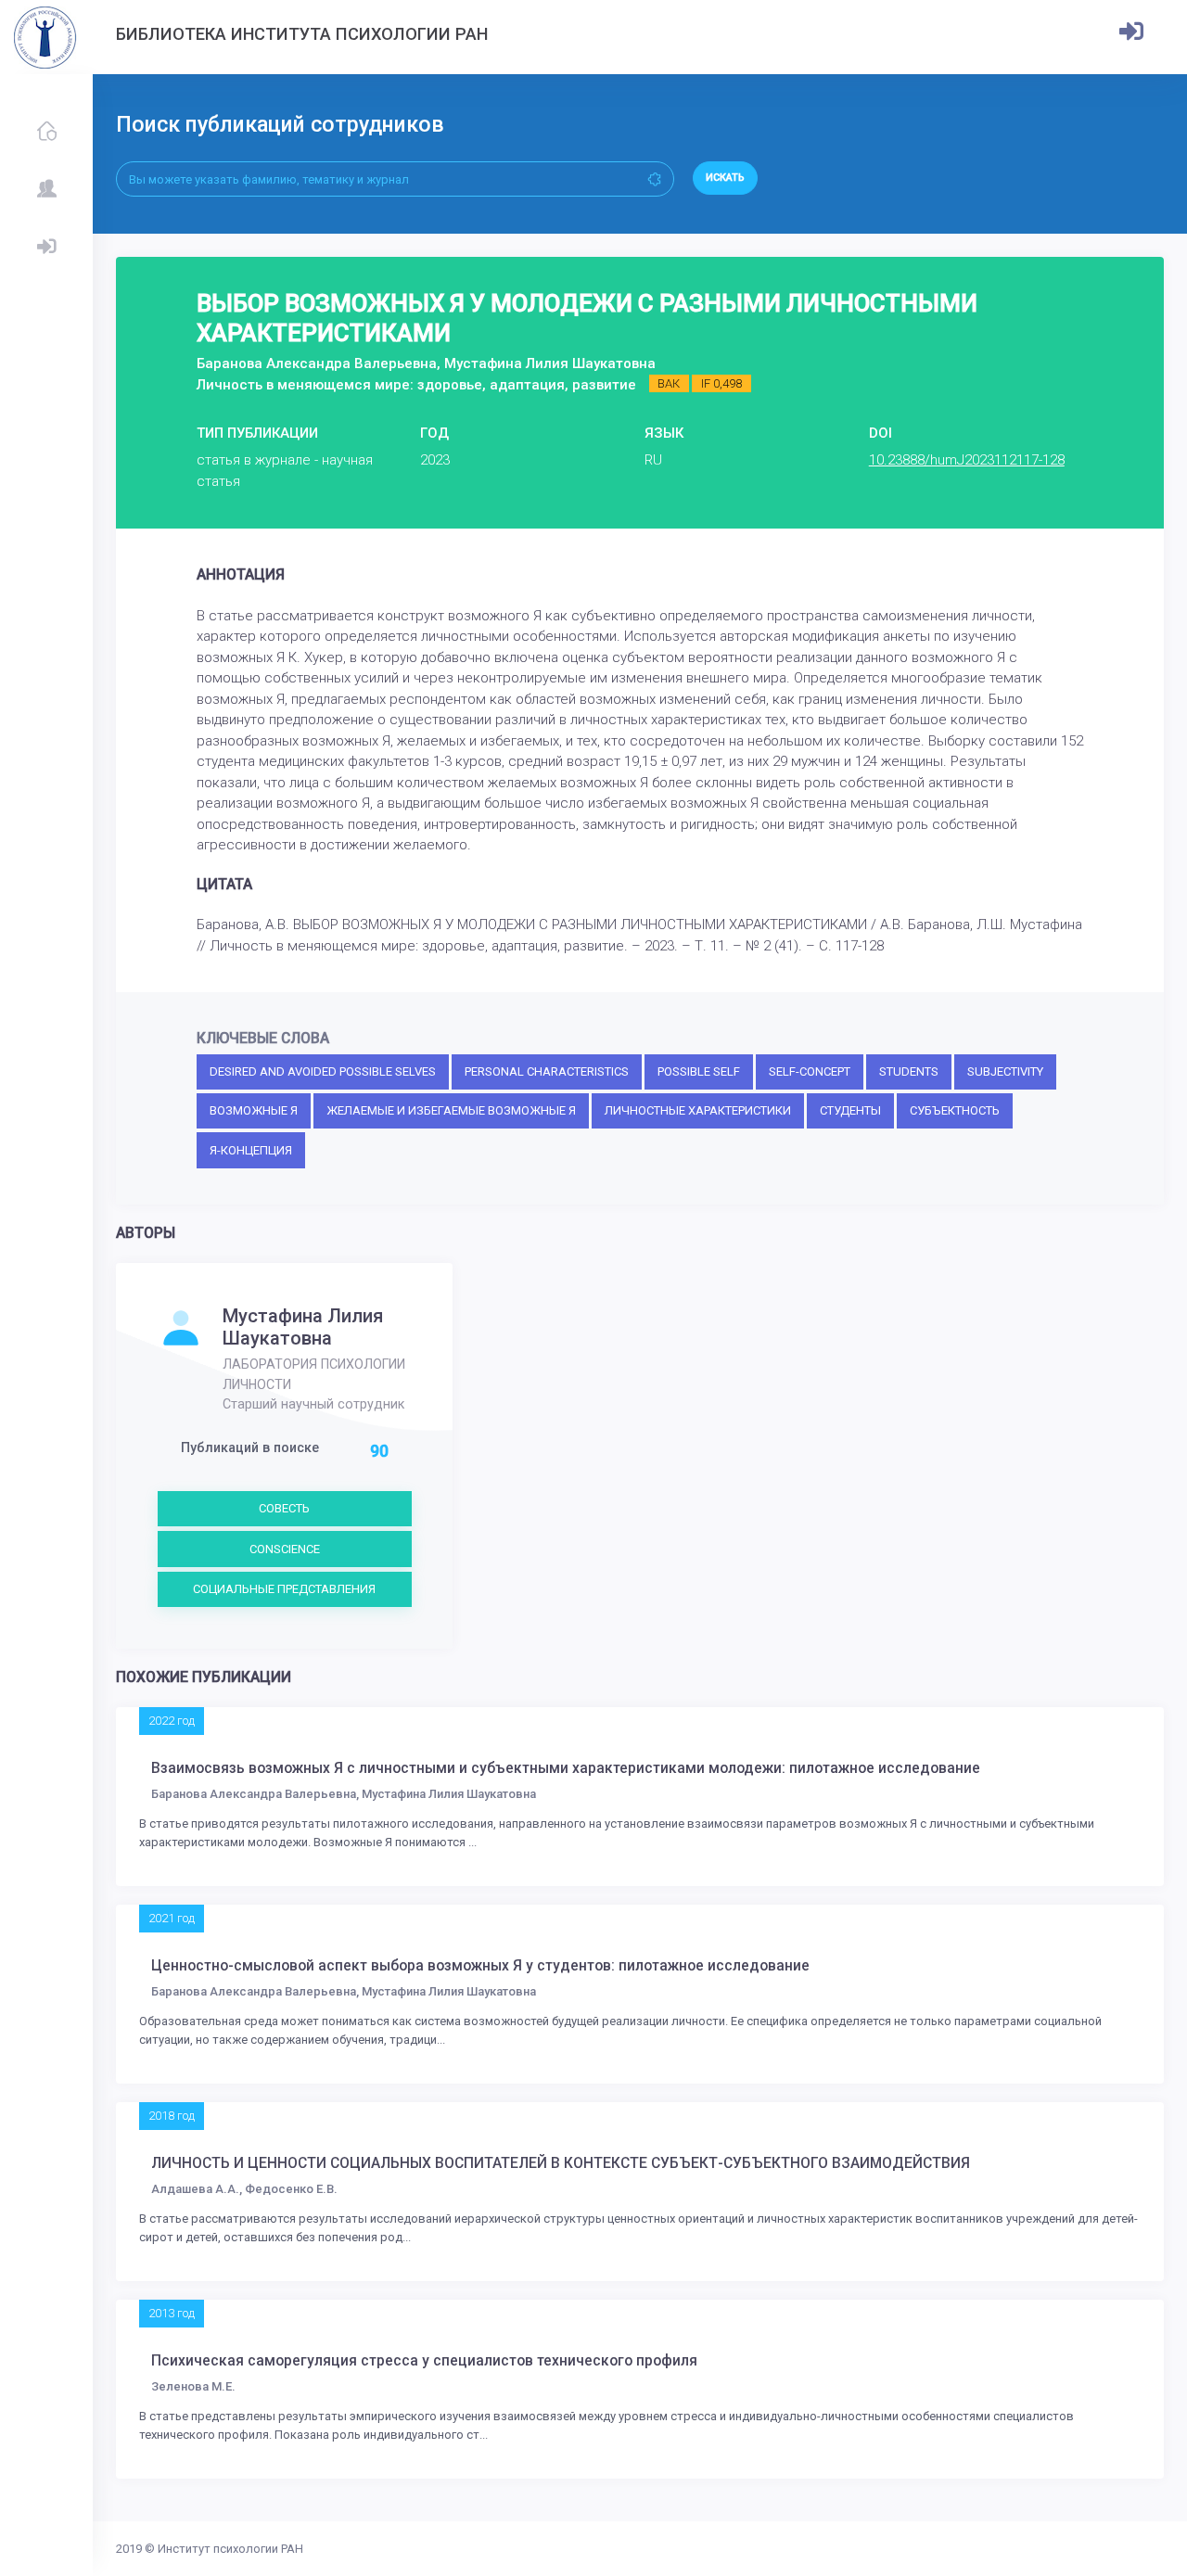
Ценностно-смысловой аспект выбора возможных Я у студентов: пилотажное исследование (480, 1966)
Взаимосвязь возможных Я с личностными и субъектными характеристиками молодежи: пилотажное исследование (566, 1768)
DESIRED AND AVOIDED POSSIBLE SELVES (323, 1071)
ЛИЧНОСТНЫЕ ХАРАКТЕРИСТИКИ (698, 1110)
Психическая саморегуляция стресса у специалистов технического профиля (424, 2361)
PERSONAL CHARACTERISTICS (547, 1071)
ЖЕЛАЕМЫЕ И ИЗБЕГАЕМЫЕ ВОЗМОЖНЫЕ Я (451, 1110)
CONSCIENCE (285, 1549)
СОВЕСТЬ (284, 1508)
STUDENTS (909, 1071)
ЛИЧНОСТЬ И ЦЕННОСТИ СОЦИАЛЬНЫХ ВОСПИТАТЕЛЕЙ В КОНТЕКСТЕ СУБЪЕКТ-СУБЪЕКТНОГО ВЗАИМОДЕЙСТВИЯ (561, 2163)
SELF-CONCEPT (810, 1071)
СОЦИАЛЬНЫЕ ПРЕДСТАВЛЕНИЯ (284, 1589)
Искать (725, 178)
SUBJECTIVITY (1005, 1071)
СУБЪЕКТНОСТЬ (955, 1110)
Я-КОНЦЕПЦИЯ (251, 1150)
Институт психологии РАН (230, 2549)
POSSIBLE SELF (699, 1071)
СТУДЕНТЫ (850, 1110)
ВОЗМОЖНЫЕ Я (254, 1110)
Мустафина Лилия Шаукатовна (303, 1327)
